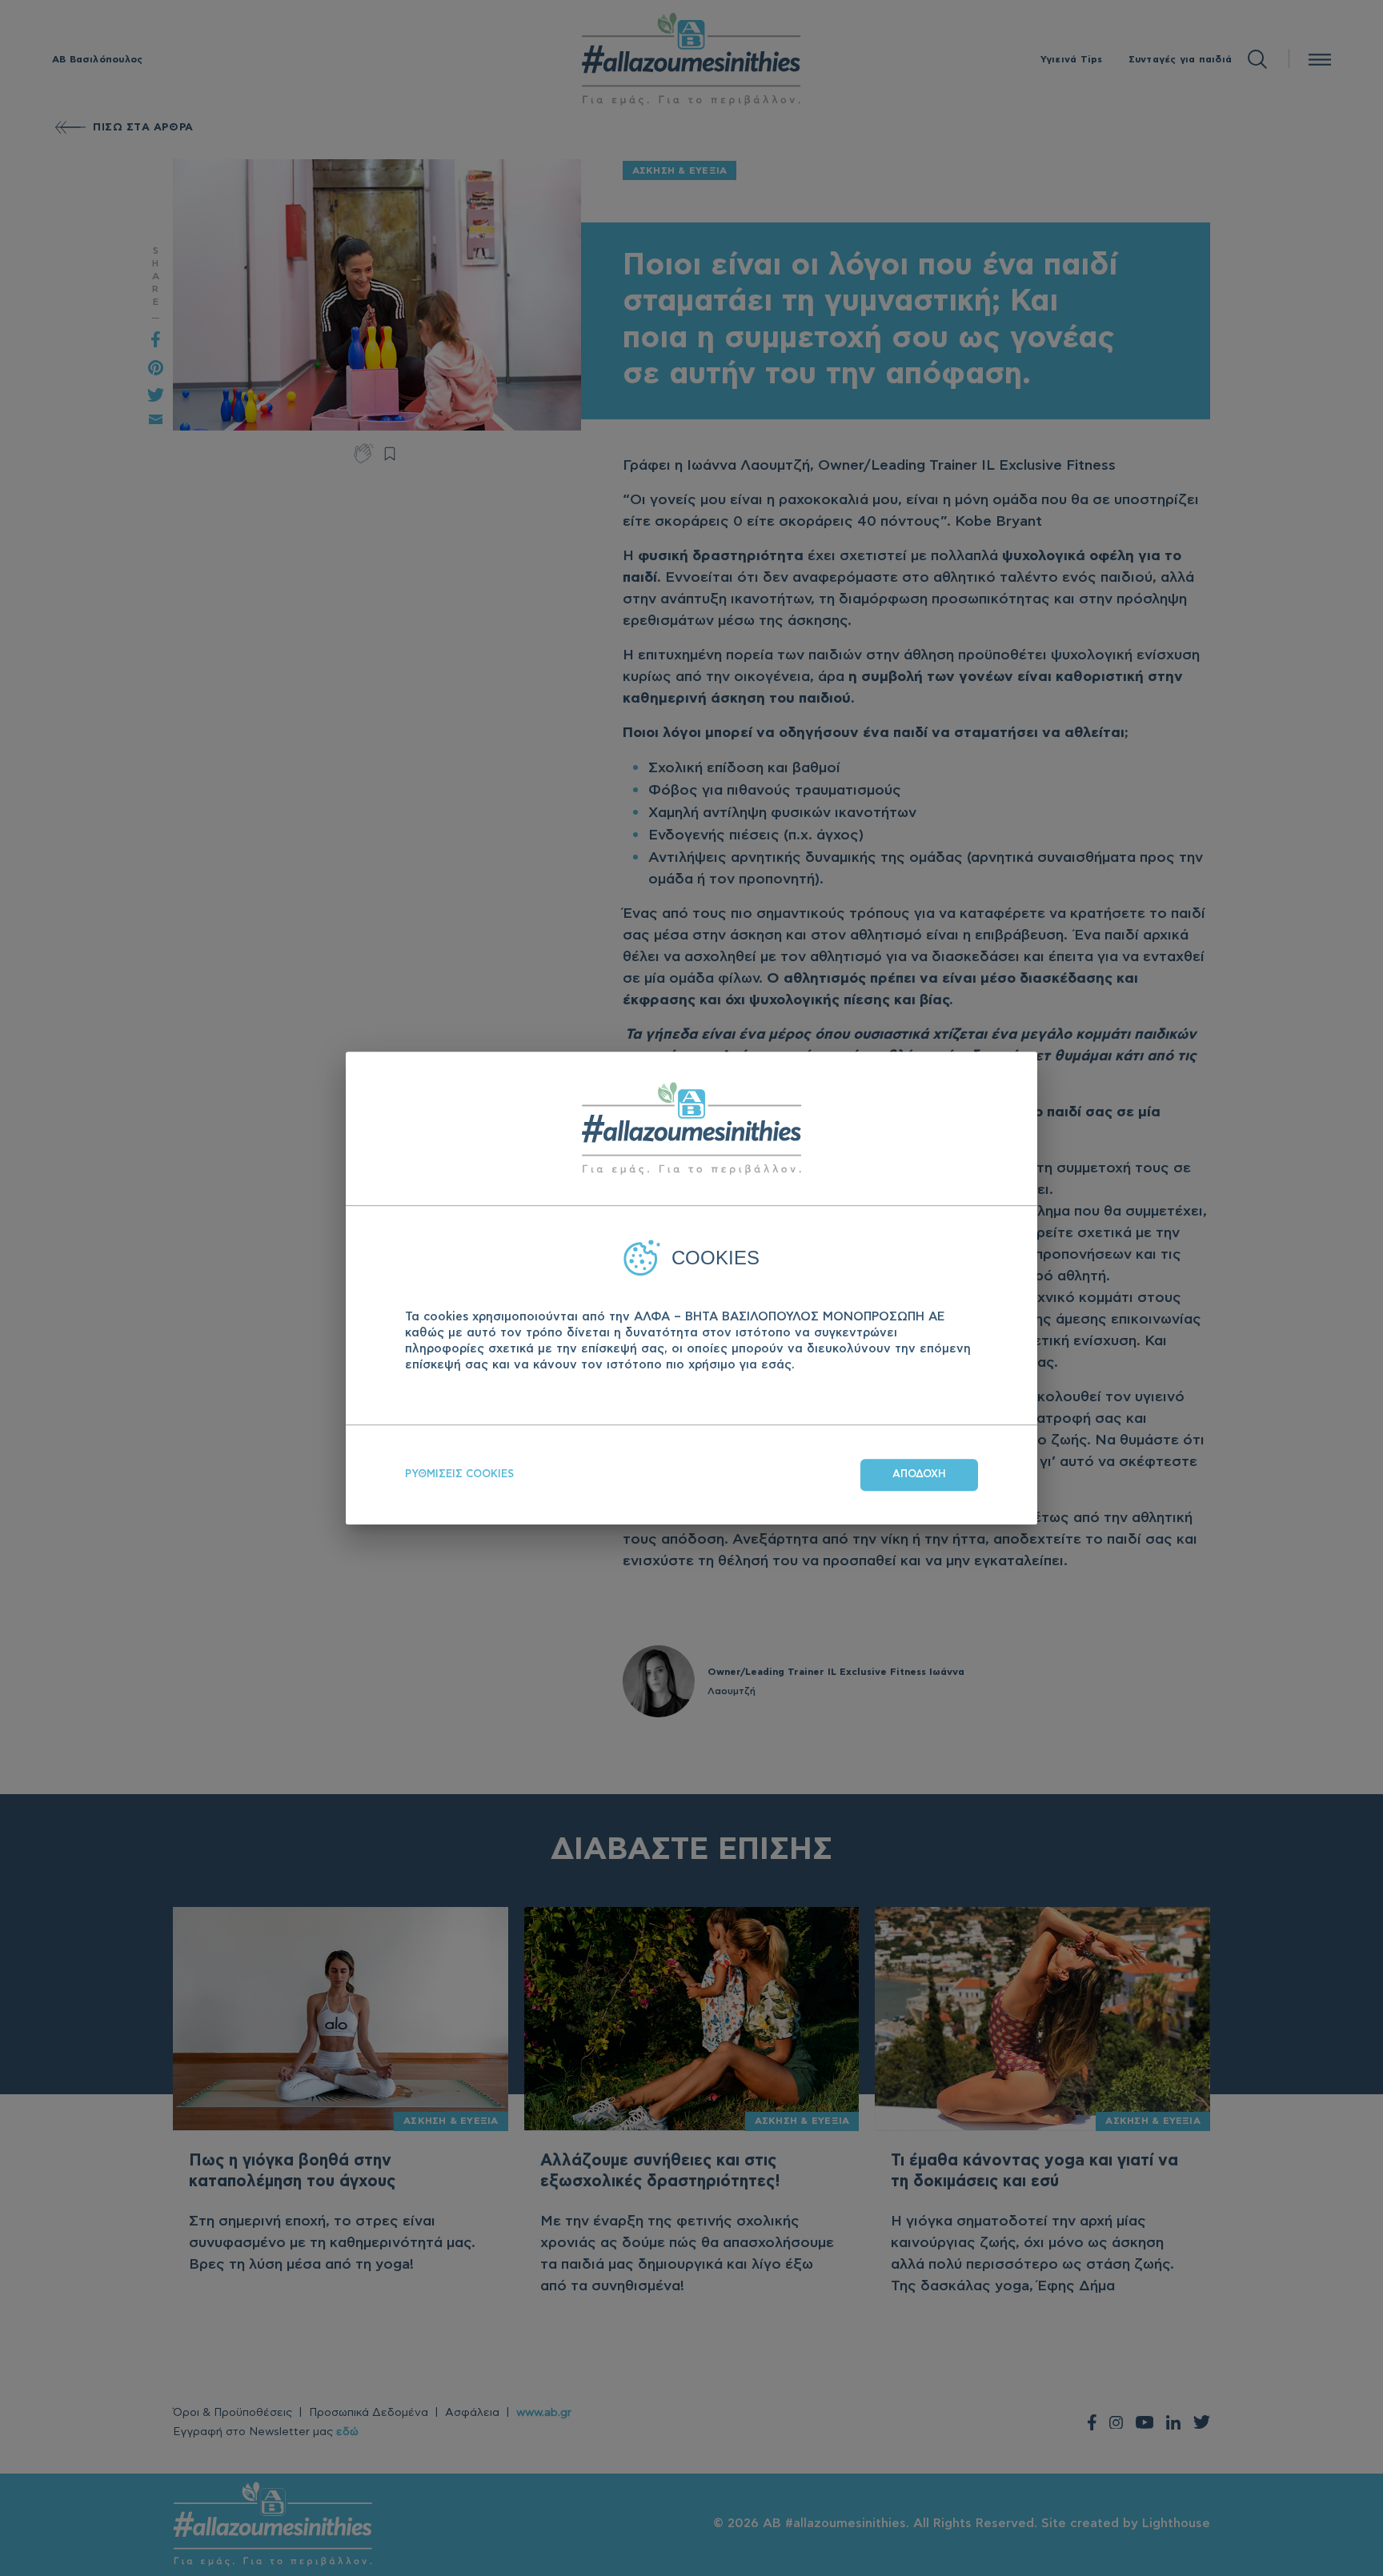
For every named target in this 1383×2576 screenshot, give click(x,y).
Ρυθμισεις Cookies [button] (459, 1474)
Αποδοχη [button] (919, 1474)
